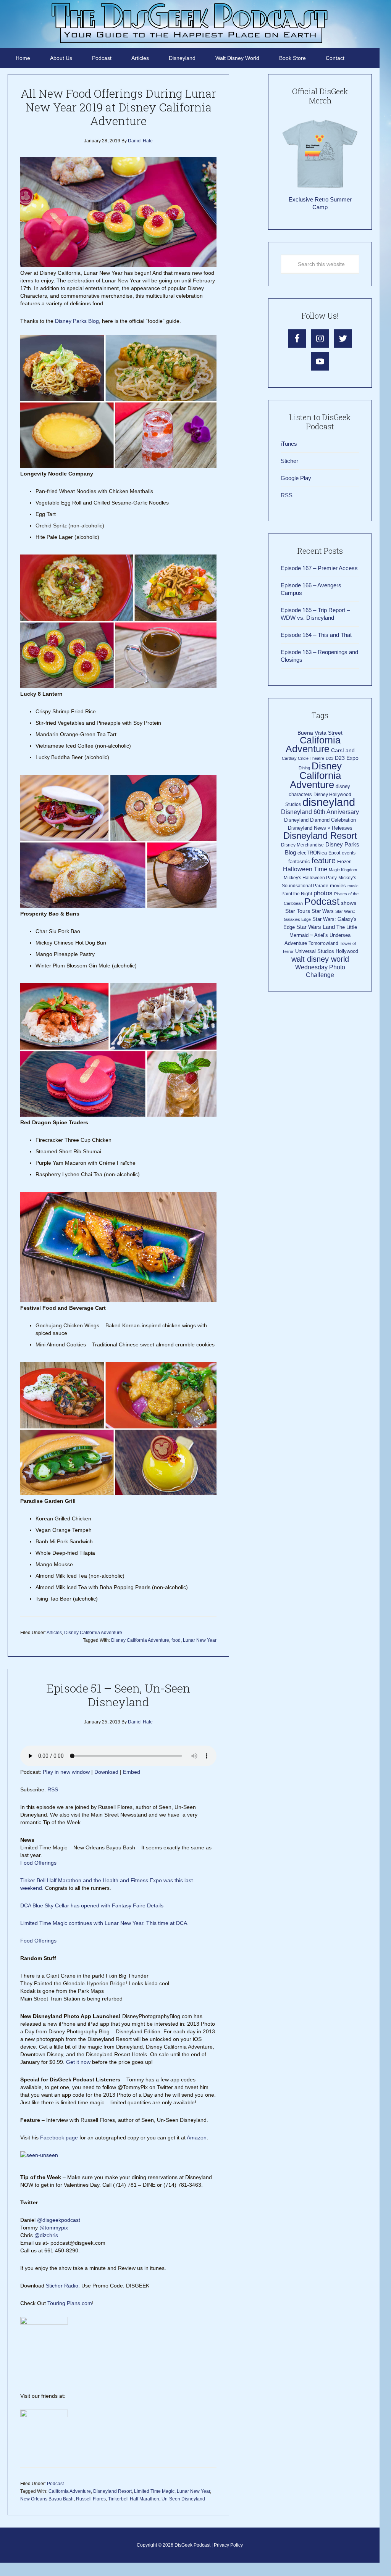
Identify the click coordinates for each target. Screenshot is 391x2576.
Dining (304, 768)
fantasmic (299, 862)
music (353, 886)
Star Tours (298, 911)
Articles (54, 1633)
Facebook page (59, 2138)
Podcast (55, 2484)
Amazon (197, 2138)
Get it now (78, 2062)
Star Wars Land (316, 927)
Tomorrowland (323, 943)
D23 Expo (347, 758)
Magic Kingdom (343, 870)
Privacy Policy (228, 2545)
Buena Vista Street (320, 733)
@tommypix (54, 2228)
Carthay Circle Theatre (303, 758)
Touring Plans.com (70, 2303)
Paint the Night (297, 894)
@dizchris (46, 2235)
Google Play (296, 478)
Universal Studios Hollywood (327, 951)
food (176, 1640)
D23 (330, 758)
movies (338, 886)
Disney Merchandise (302, 845)
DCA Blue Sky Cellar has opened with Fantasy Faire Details (92, 1905)
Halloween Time (305, 869)
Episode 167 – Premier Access (319, 568)
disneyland (329, 802)
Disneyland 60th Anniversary (320, 812)
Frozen (344, 862)
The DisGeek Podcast (190, 23)
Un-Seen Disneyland (183, 2499)
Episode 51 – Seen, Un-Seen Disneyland (118, 1695)
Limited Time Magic (154, 2491)
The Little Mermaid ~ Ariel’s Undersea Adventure (321, 935)
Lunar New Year (200, 1640)
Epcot (334, 853)
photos (323, 893)
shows (349, 903)
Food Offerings (38, 1863)
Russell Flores (91, 2499)
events (349, 853)
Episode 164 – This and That (316, 635)
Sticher (289, 461)
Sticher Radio (62, 2286)
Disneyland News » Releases (320, 828)
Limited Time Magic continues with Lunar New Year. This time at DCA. (104, 1923)
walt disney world (320, 959)
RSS (53, 1789)
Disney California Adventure (93, 1633)
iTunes (289, 444)
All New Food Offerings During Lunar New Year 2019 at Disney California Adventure (118, 107)
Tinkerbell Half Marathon (134, 2499)
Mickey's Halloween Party (310, 878)
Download (106, 1772)
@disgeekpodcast (59, 2220)
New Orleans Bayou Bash (47, 2499)
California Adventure (70, 2491)
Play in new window (66, 1772)
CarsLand (343, 750)
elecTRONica (312, 853)
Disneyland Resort (112, 2491)
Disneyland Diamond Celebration (320, 820)
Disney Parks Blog (77, 321)
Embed (132, 1772)
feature (324, 861)
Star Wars (323, 911)
